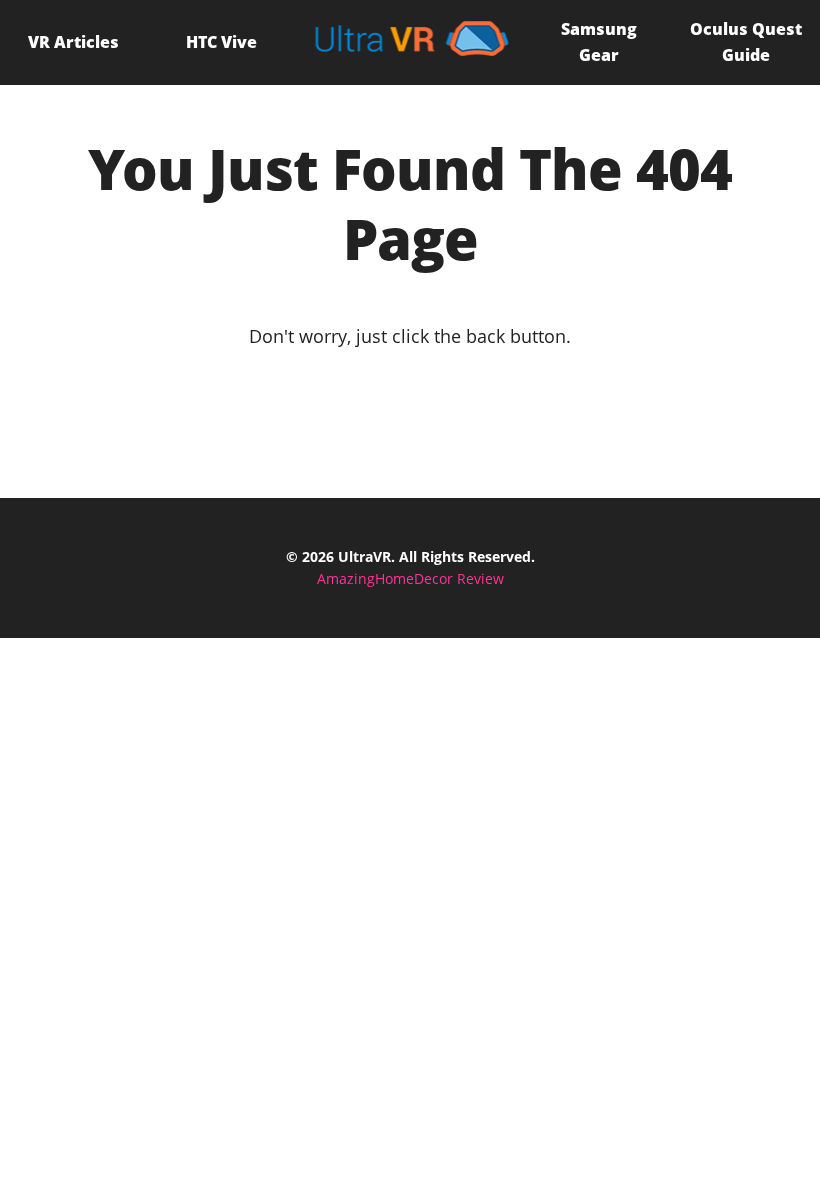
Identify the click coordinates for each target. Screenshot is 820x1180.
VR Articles (73, 42)
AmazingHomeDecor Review (410, 578)
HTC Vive (221, 42)
